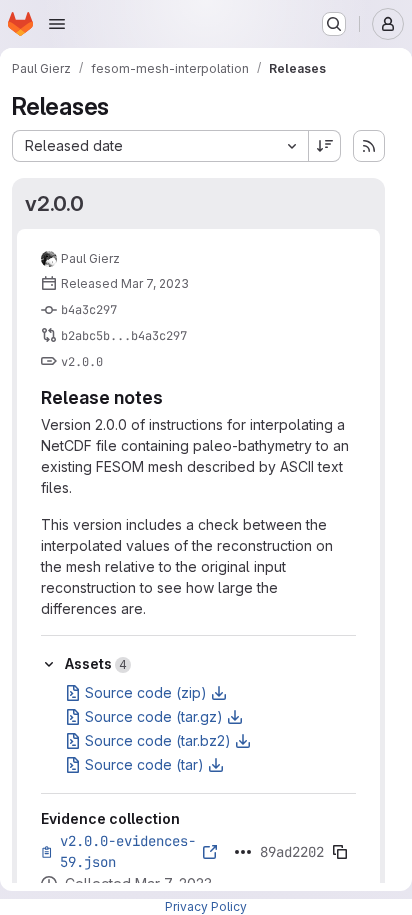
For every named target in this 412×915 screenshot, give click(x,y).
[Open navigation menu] (57, 24)
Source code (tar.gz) (154, 716)
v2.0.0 (54, 203)
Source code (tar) (144, 764)
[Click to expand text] (243, 852)
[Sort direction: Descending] (325, 146)
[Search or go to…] (334, 24)
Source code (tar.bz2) (158, 740)
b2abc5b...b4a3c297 (124, 336)
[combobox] (160, 146)
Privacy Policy (206, 906)
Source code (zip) (146, 692)
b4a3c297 (89, 310)
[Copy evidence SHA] (340, 852)
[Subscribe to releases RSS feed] (369, 146)
